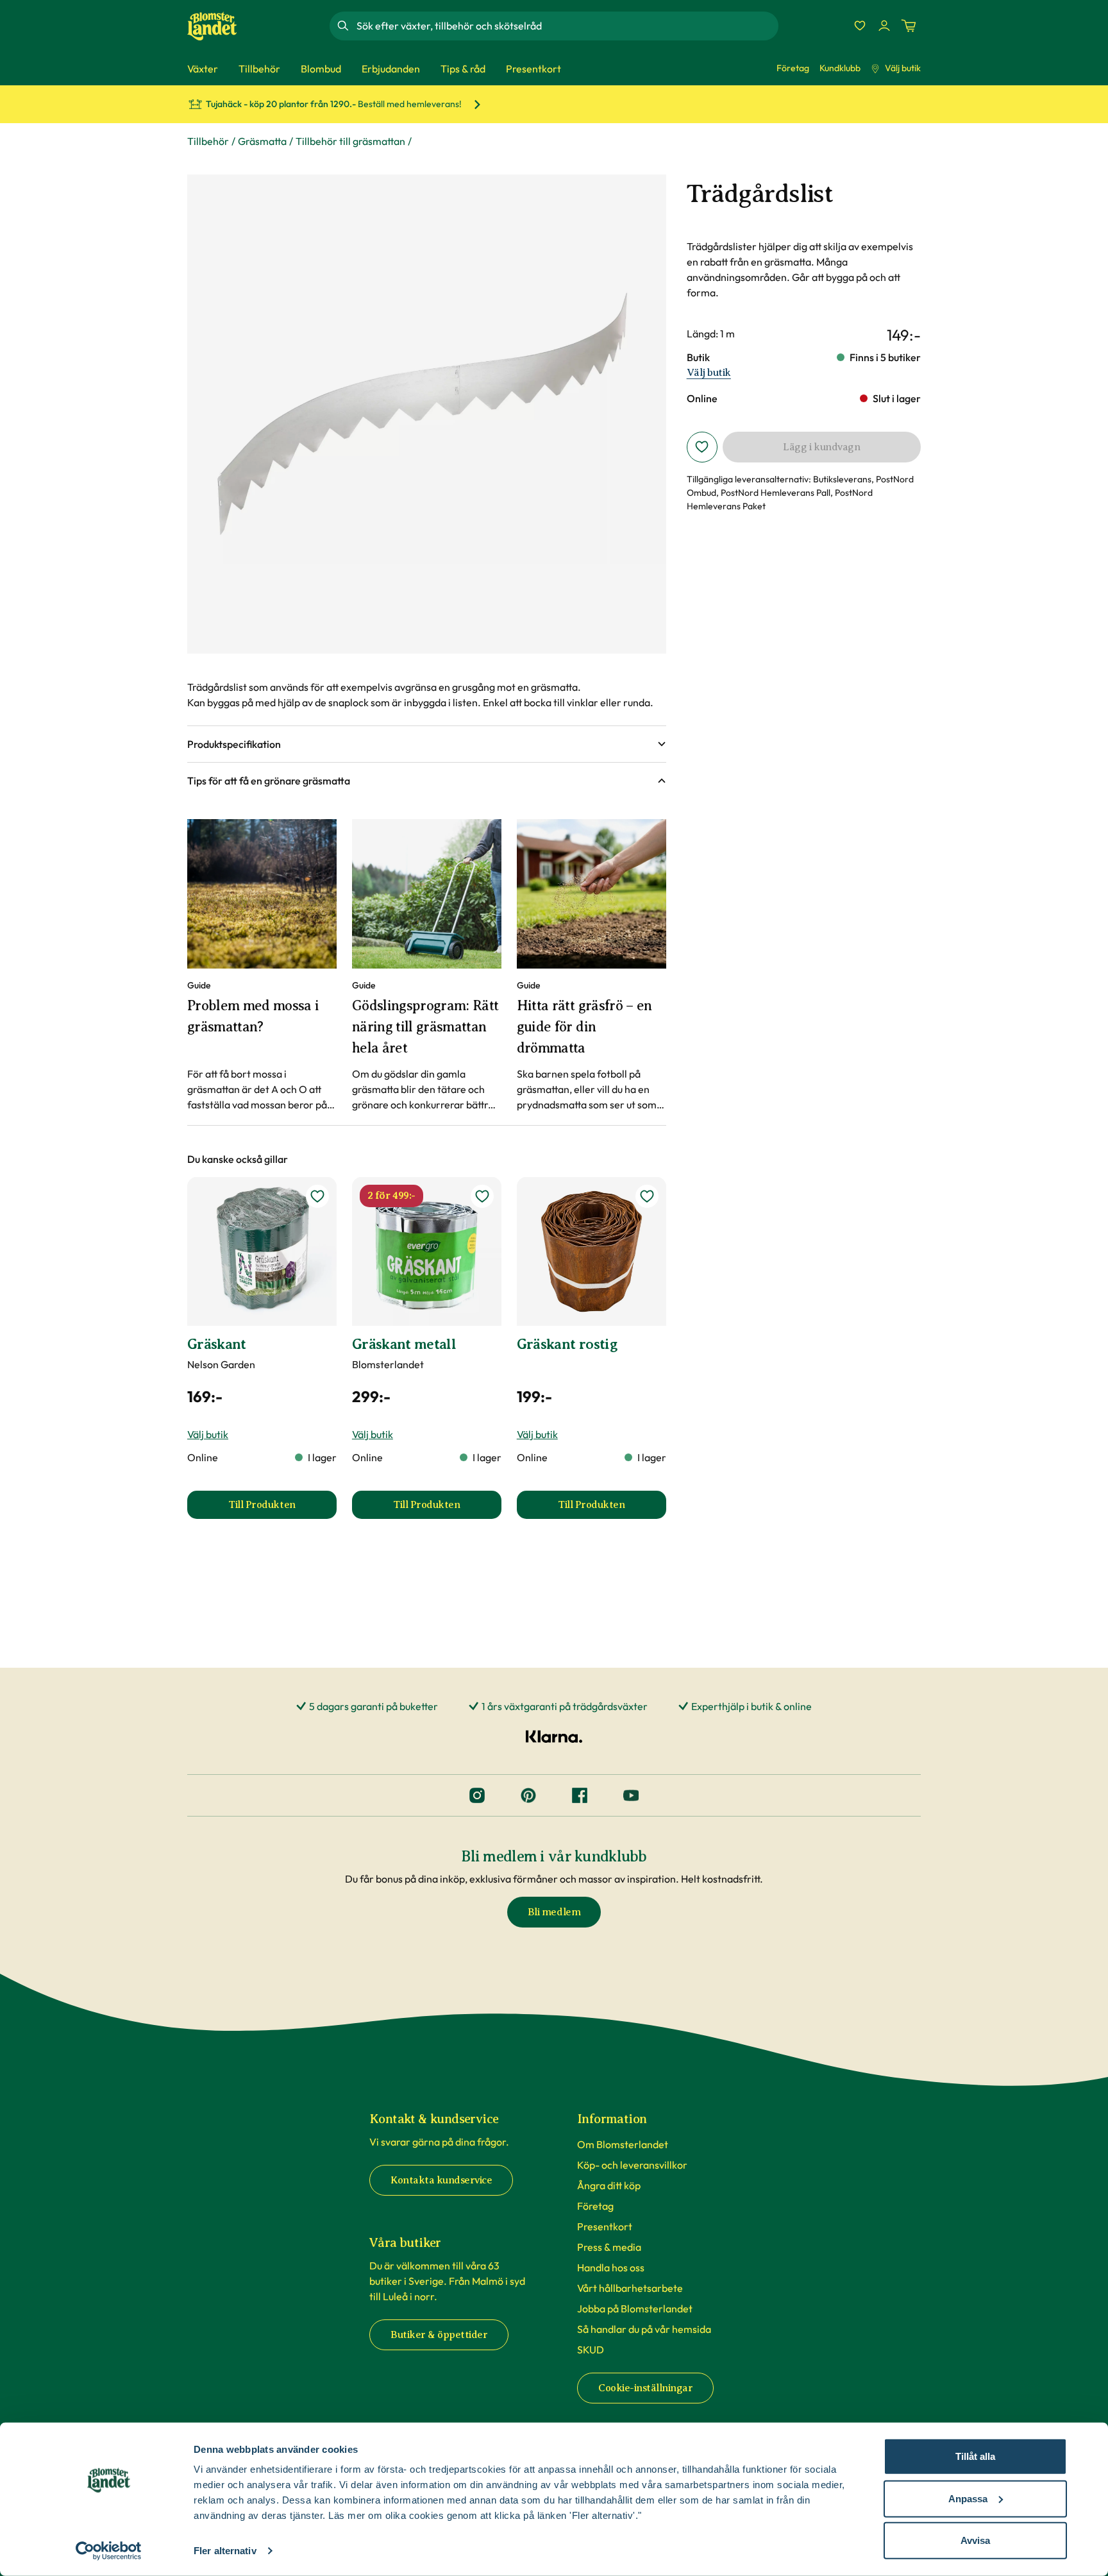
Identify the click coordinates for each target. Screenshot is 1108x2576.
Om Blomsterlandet (623, 2144)
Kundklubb (840, 68)
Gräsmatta (262, 141)
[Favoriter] (860, 26)
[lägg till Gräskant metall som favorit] (482, 1196)
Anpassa (968, 2498)
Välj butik (903, 68)
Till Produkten (282, 1509)
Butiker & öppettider (439, 2335)
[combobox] (566, 26)
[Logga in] (884, 26)
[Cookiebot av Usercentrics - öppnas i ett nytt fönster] (109, 2551)
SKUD (591, 2350)
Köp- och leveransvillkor (632, 2165)
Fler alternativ (225, 2551)
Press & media (609, 2247)
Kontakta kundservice (441, 2180)
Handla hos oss (611, 2267)
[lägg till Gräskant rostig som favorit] (647, 1196)
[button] (427, 744)
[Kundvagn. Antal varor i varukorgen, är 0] (909, 26)
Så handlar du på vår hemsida (644, 2329)
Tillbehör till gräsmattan (350, 141)
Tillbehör (208, 141)
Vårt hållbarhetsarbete (630, 2288)
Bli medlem (554, 1912)
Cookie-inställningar (645, 2388)
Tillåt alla (975, 2456)
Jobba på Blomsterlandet (635, 2309)
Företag (793, 68)
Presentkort (605, 2226)
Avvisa (975, 2540)
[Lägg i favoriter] (702, 447)
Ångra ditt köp (609, 2185)
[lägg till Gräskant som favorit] (317, 1196)
